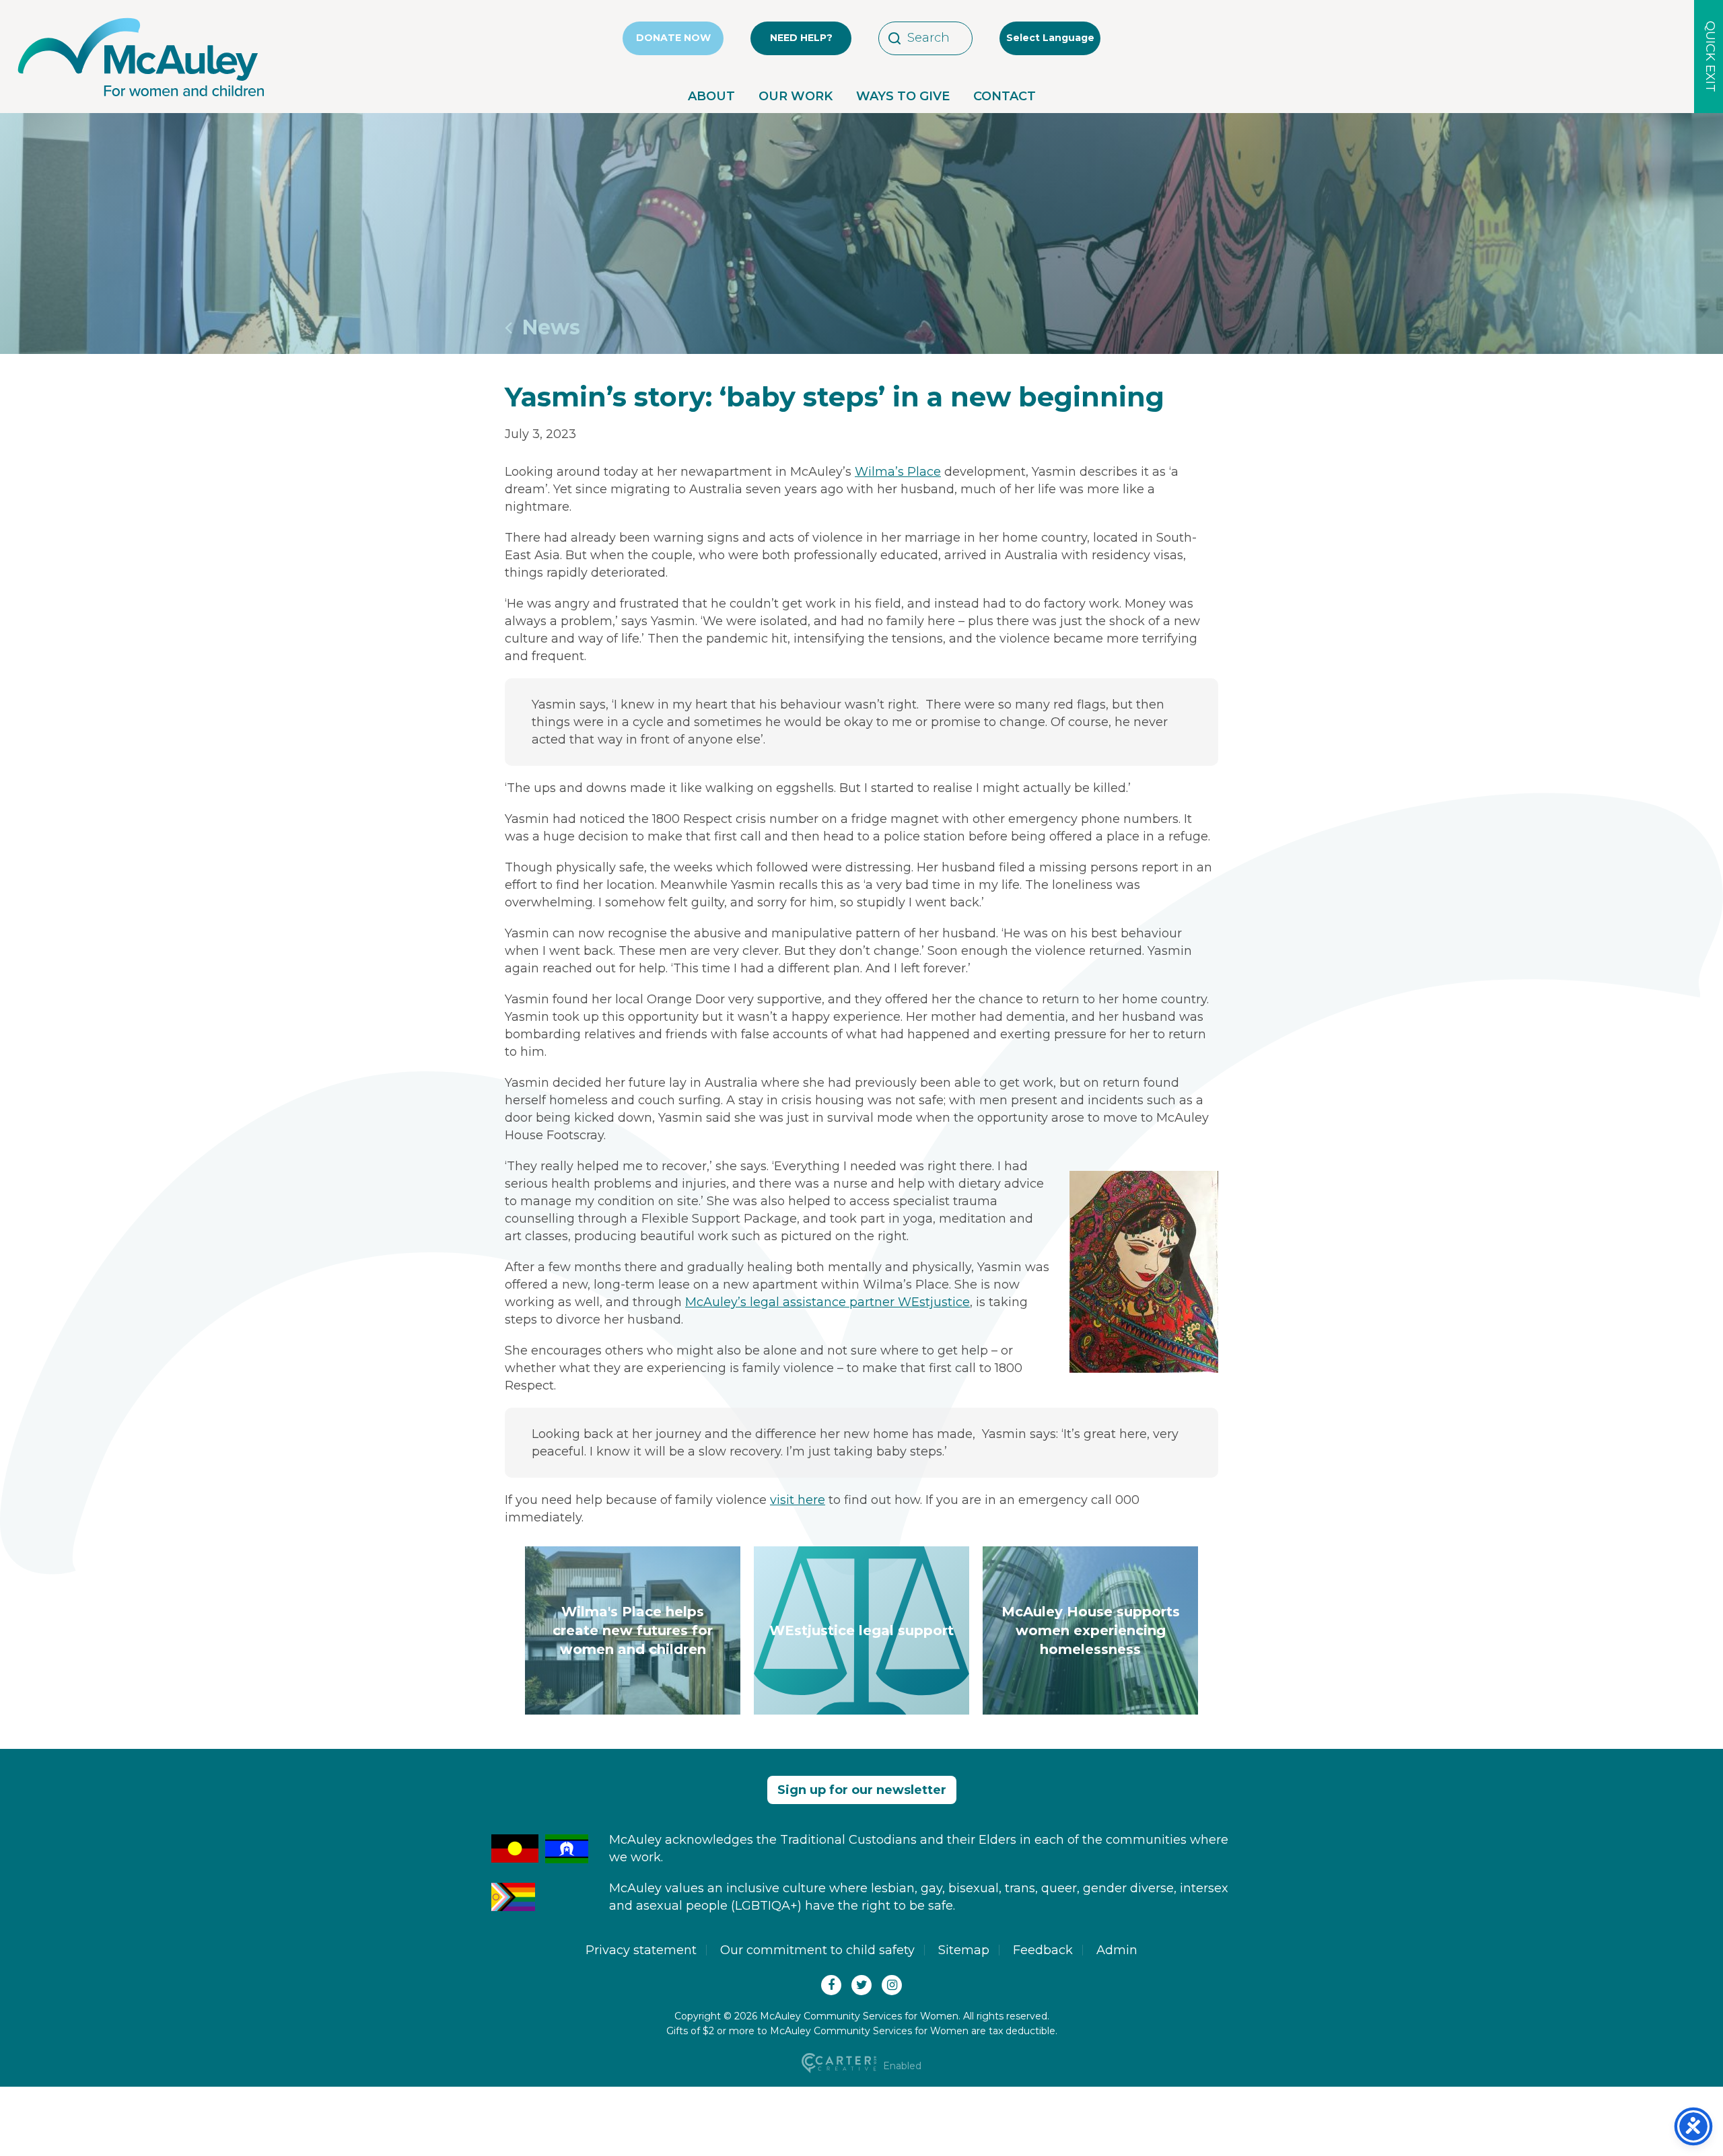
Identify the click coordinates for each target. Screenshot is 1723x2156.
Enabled (901, 2066)
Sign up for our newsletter (862, 1790)
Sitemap (964, 1950)
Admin (1117, 1950)
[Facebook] (831, 1985)
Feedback (1043, 1950)
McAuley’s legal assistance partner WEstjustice (828, 1302)
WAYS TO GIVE (903, 96)
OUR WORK (796, 96)
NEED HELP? (801, 38)
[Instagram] (892, 1985)
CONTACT (1005, 96)
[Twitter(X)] (861, 1985)
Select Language (1050, 38)
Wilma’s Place (898, 472)
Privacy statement (641, 1950)
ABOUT (711, 96)
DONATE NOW (673, 38)
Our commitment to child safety (817, 1950)
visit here (798, 1500)
